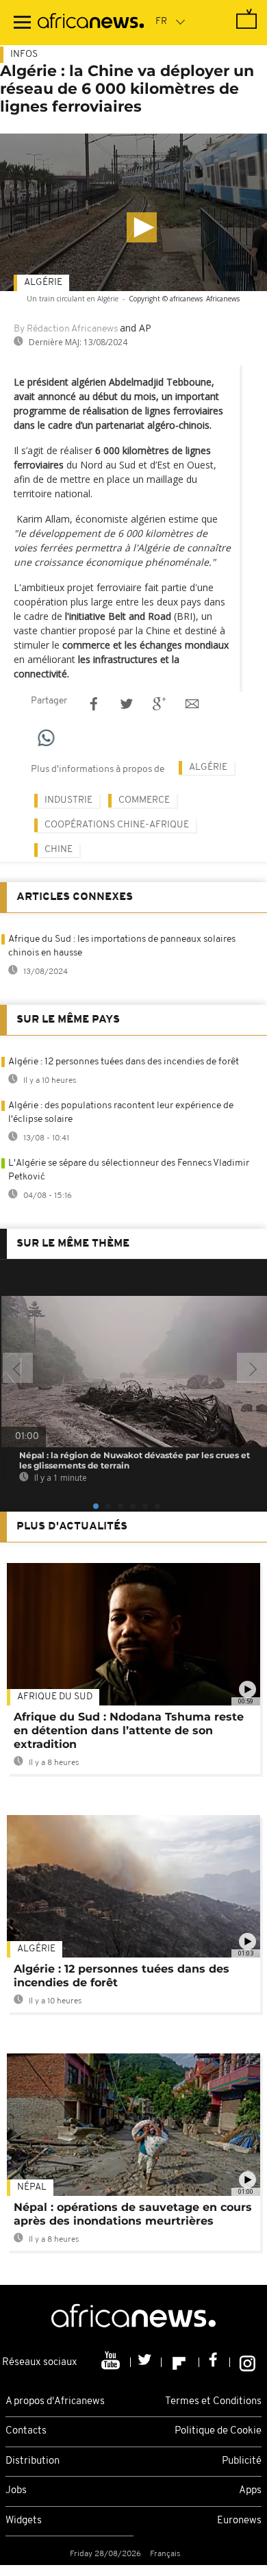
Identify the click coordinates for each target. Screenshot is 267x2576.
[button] (142, 227)
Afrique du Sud (55, 1697)
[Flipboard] (180, 2362)
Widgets (24, 2521)
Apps (250, 2491)
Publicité (242, 2461)
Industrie (68, 800)
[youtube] (112, 2362)
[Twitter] (146, 2362)
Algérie (43, 283)
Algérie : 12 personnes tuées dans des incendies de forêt (124, 1062)
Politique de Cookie (218, 2431)
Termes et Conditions (213, 2402)
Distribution (33, 2461)
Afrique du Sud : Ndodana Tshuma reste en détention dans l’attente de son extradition (129, 1730)
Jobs (16, 2491)
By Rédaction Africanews (66, 329)
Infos (24, 54)
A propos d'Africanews (55, 2402)
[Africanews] (91, 23)
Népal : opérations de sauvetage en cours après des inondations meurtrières (133, 2214)
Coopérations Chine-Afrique (117, 825)
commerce (144, 800)
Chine (59, 850)
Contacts (26, 2431)
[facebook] (215, 2362)
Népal (32, 2187)
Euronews (239, 2521)
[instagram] (247, 2362)
